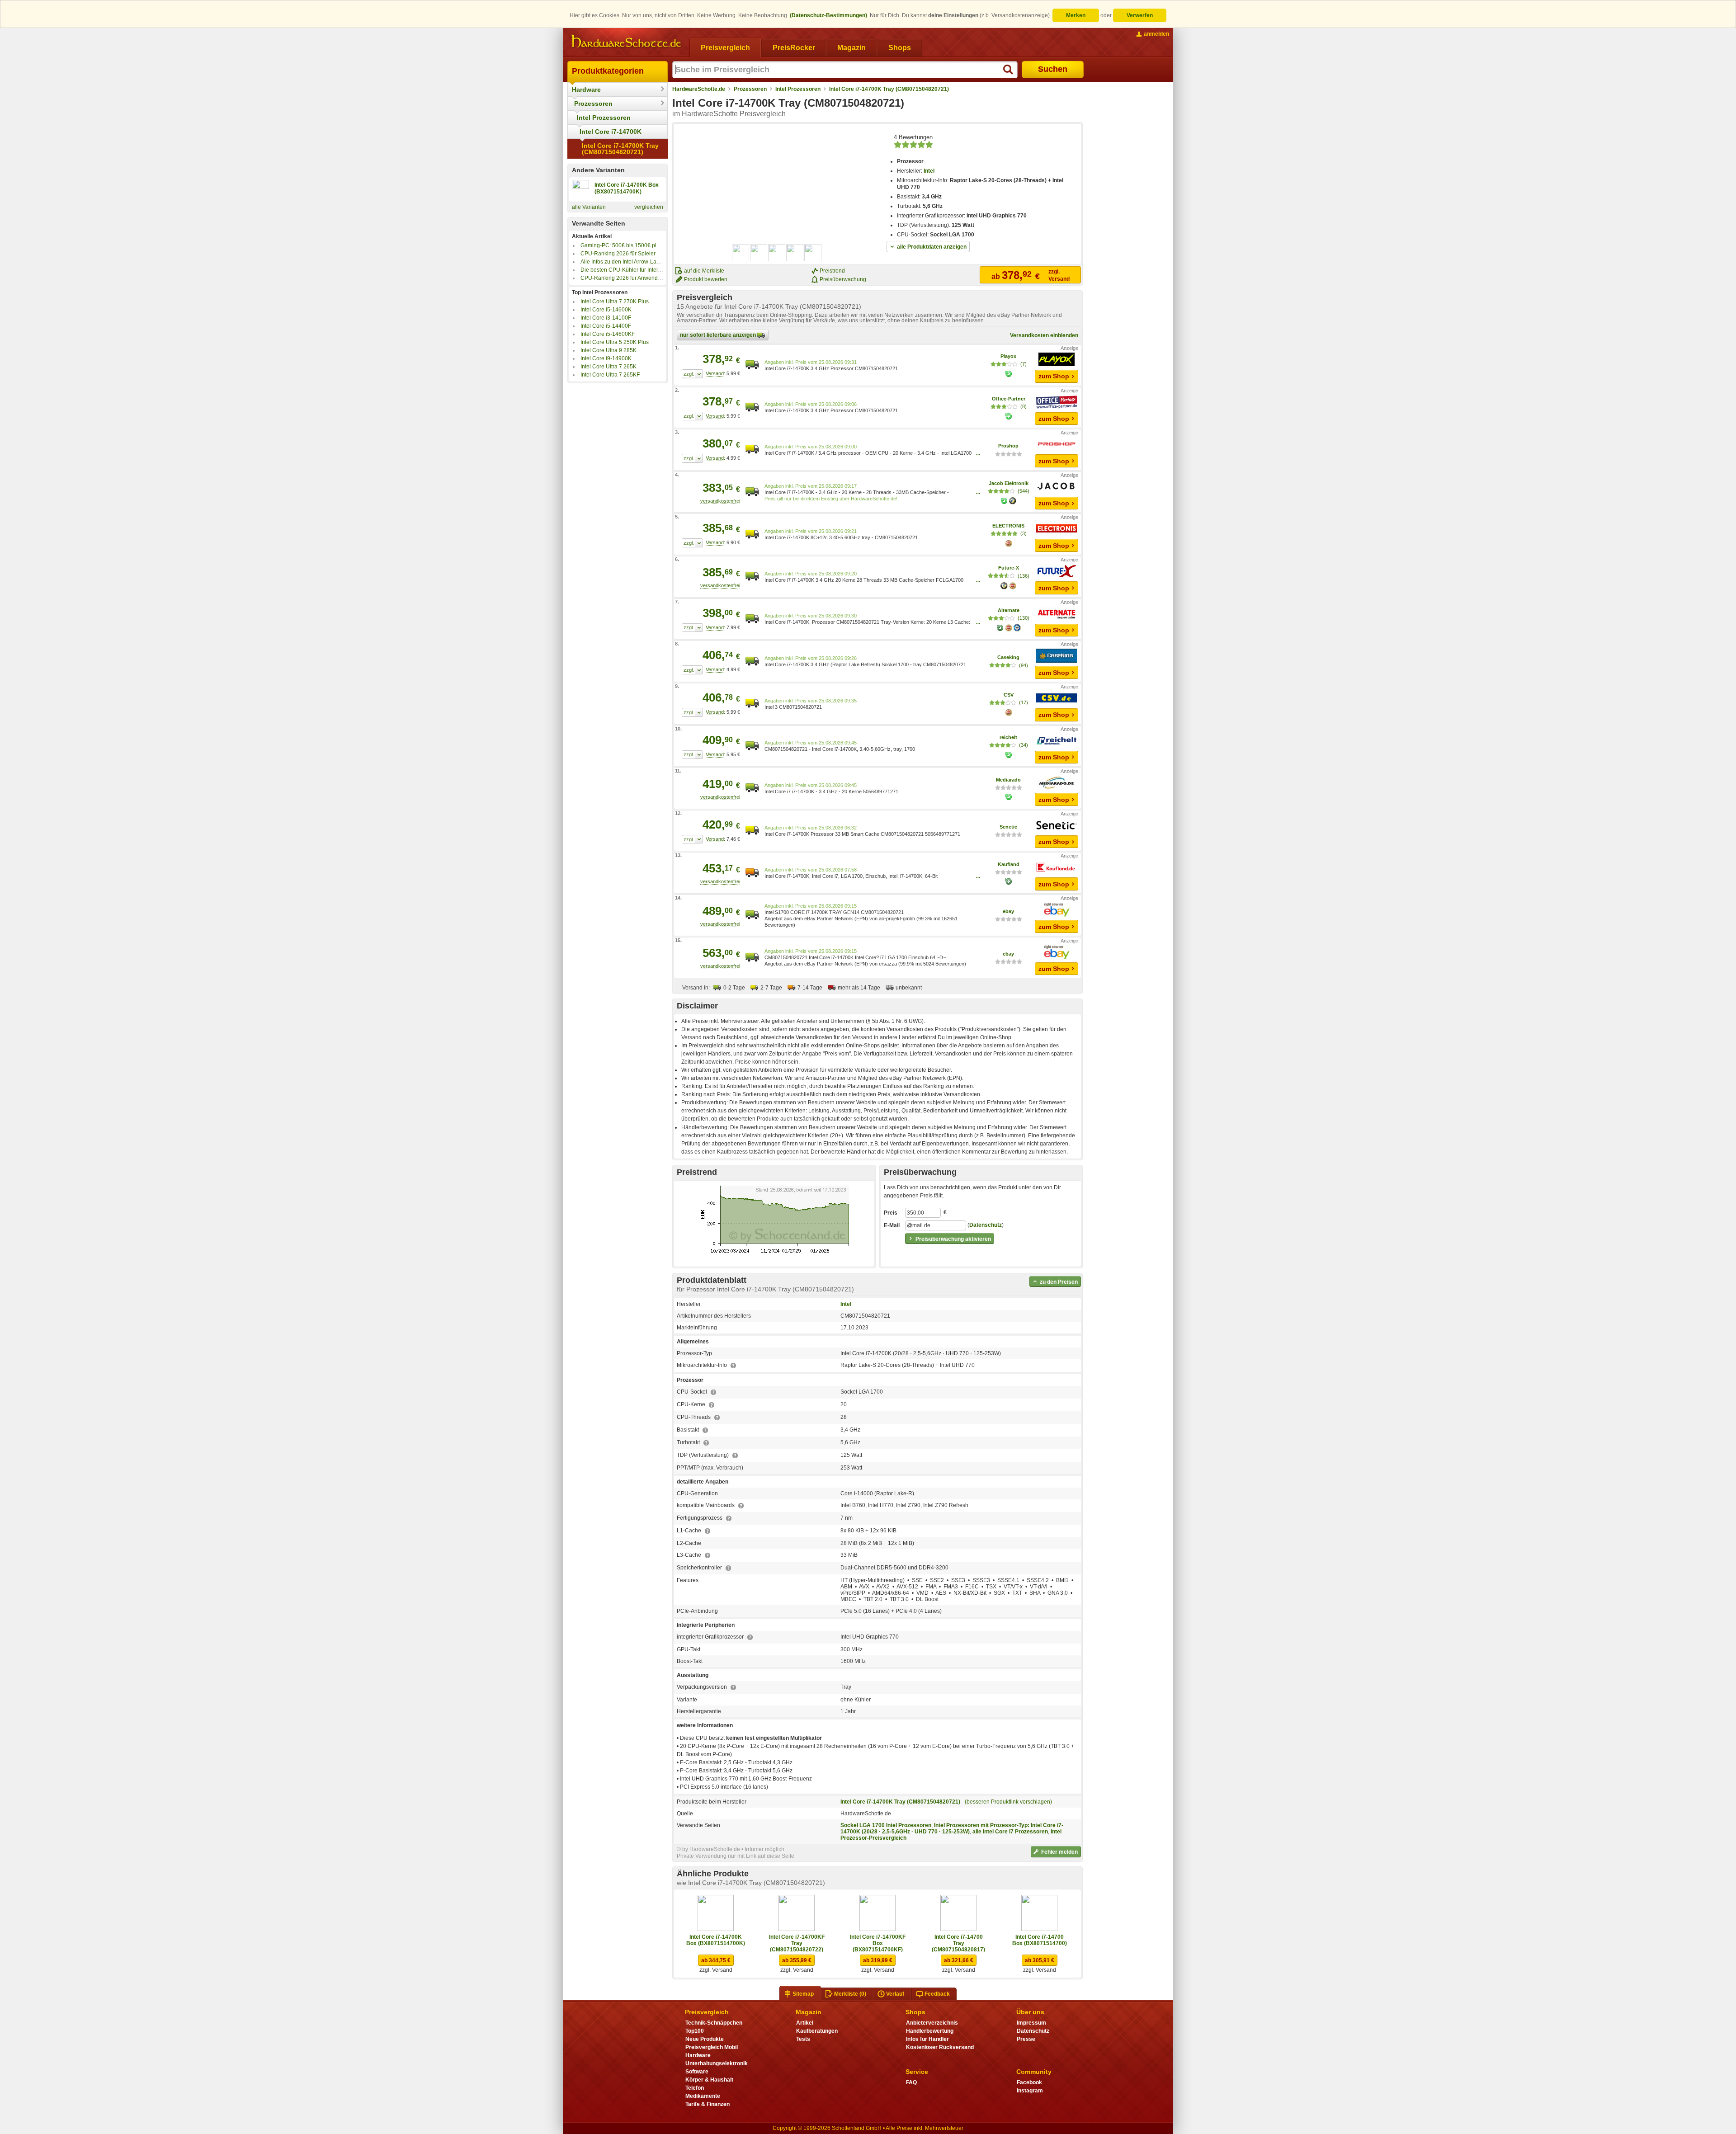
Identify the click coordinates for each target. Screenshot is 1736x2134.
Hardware (586, 90)
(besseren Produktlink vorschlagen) (1008, 1802)
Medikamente (703, 2096)
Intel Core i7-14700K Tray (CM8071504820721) (620, 149)
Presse (1026, 2039)
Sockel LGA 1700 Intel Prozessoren (886, 1825)
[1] (692, 374)
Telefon (695, 2088)
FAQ (911, 2082)
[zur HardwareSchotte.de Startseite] (626, 42)
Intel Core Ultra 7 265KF (610, 375)
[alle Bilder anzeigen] (777, 253)
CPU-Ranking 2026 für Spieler (618, 254)
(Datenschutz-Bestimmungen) (828, 15)
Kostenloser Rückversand (940, 2047)
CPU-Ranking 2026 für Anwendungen (627, 278)
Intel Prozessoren (604, 118)
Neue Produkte (705, 2039)
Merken (1076, 15)
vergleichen (649, 207)
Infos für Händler (927, 2039)
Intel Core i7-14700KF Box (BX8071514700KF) (878, 1943)
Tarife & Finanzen (708, 2104)
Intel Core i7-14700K (611, 132)
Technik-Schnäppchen (714, 2023)
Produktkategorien (608, 71)
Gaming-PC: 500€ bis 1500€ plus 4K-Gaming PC (641, 245)
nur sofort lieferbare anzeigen (719, 335)
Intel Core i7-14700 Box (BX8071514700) (1040, 1940)
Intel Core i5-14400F (606, 326)
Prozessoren (593, 104)
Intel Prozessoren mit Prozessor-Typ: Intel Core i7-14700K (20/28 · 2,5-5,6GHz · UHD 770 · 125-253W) (952, 1828)
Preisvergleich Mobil (712, 2047)
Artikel (805, 2023)
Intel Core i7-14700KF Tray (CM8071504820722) (797, 1943)
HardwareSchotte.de (699, 89)
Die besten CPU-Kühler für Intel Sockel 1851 (635, 270)
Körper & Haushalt (709, 2080)
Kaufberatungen (817, 2031)
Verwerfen (1140, 15)
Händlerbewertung (930, 2031)
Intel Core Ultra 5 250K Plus (615, 342)
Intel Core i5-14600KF (608, 334)
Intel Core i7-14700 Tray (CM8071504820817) (958, 1943)
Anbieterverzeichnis (932, 2023)
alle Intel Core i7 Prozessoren (1010, 1832)
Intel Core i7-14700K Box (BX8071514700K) (716, 1940)
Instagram (1030, 2091)
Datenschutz (986, 1225)
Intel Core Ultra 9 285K (609, 350)
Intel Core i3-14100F (606, 318)
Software (697, 2072)
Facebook (1029, 2082)
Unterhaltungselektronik (717, 2063)
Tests (803, 2039)
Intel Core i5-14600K (606, 310)
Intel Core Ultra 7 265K (609, 367)
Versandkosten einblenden (1044, 335)
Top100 (695, 2031)
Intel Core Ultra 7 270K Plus (615, 301)
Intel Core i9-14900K (606, 358)
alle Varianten (589, 207)
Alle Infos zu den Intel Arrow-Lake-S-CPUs (632, 262)
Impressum (1031, 2023)
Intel (929, 171)
